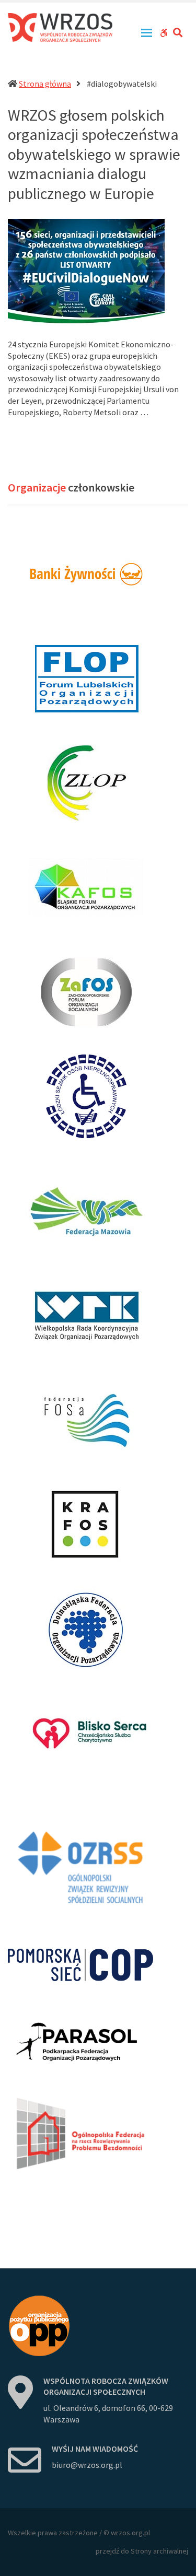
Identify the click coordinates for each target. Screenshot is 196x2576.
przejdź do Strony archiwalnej (142, 2551)
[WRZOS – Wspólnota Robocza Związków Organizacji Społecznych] (60, 28)
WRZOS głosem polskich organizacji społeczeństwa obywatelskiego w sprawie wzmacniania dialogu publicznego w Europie (94, 154)
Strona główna (45, 84)
